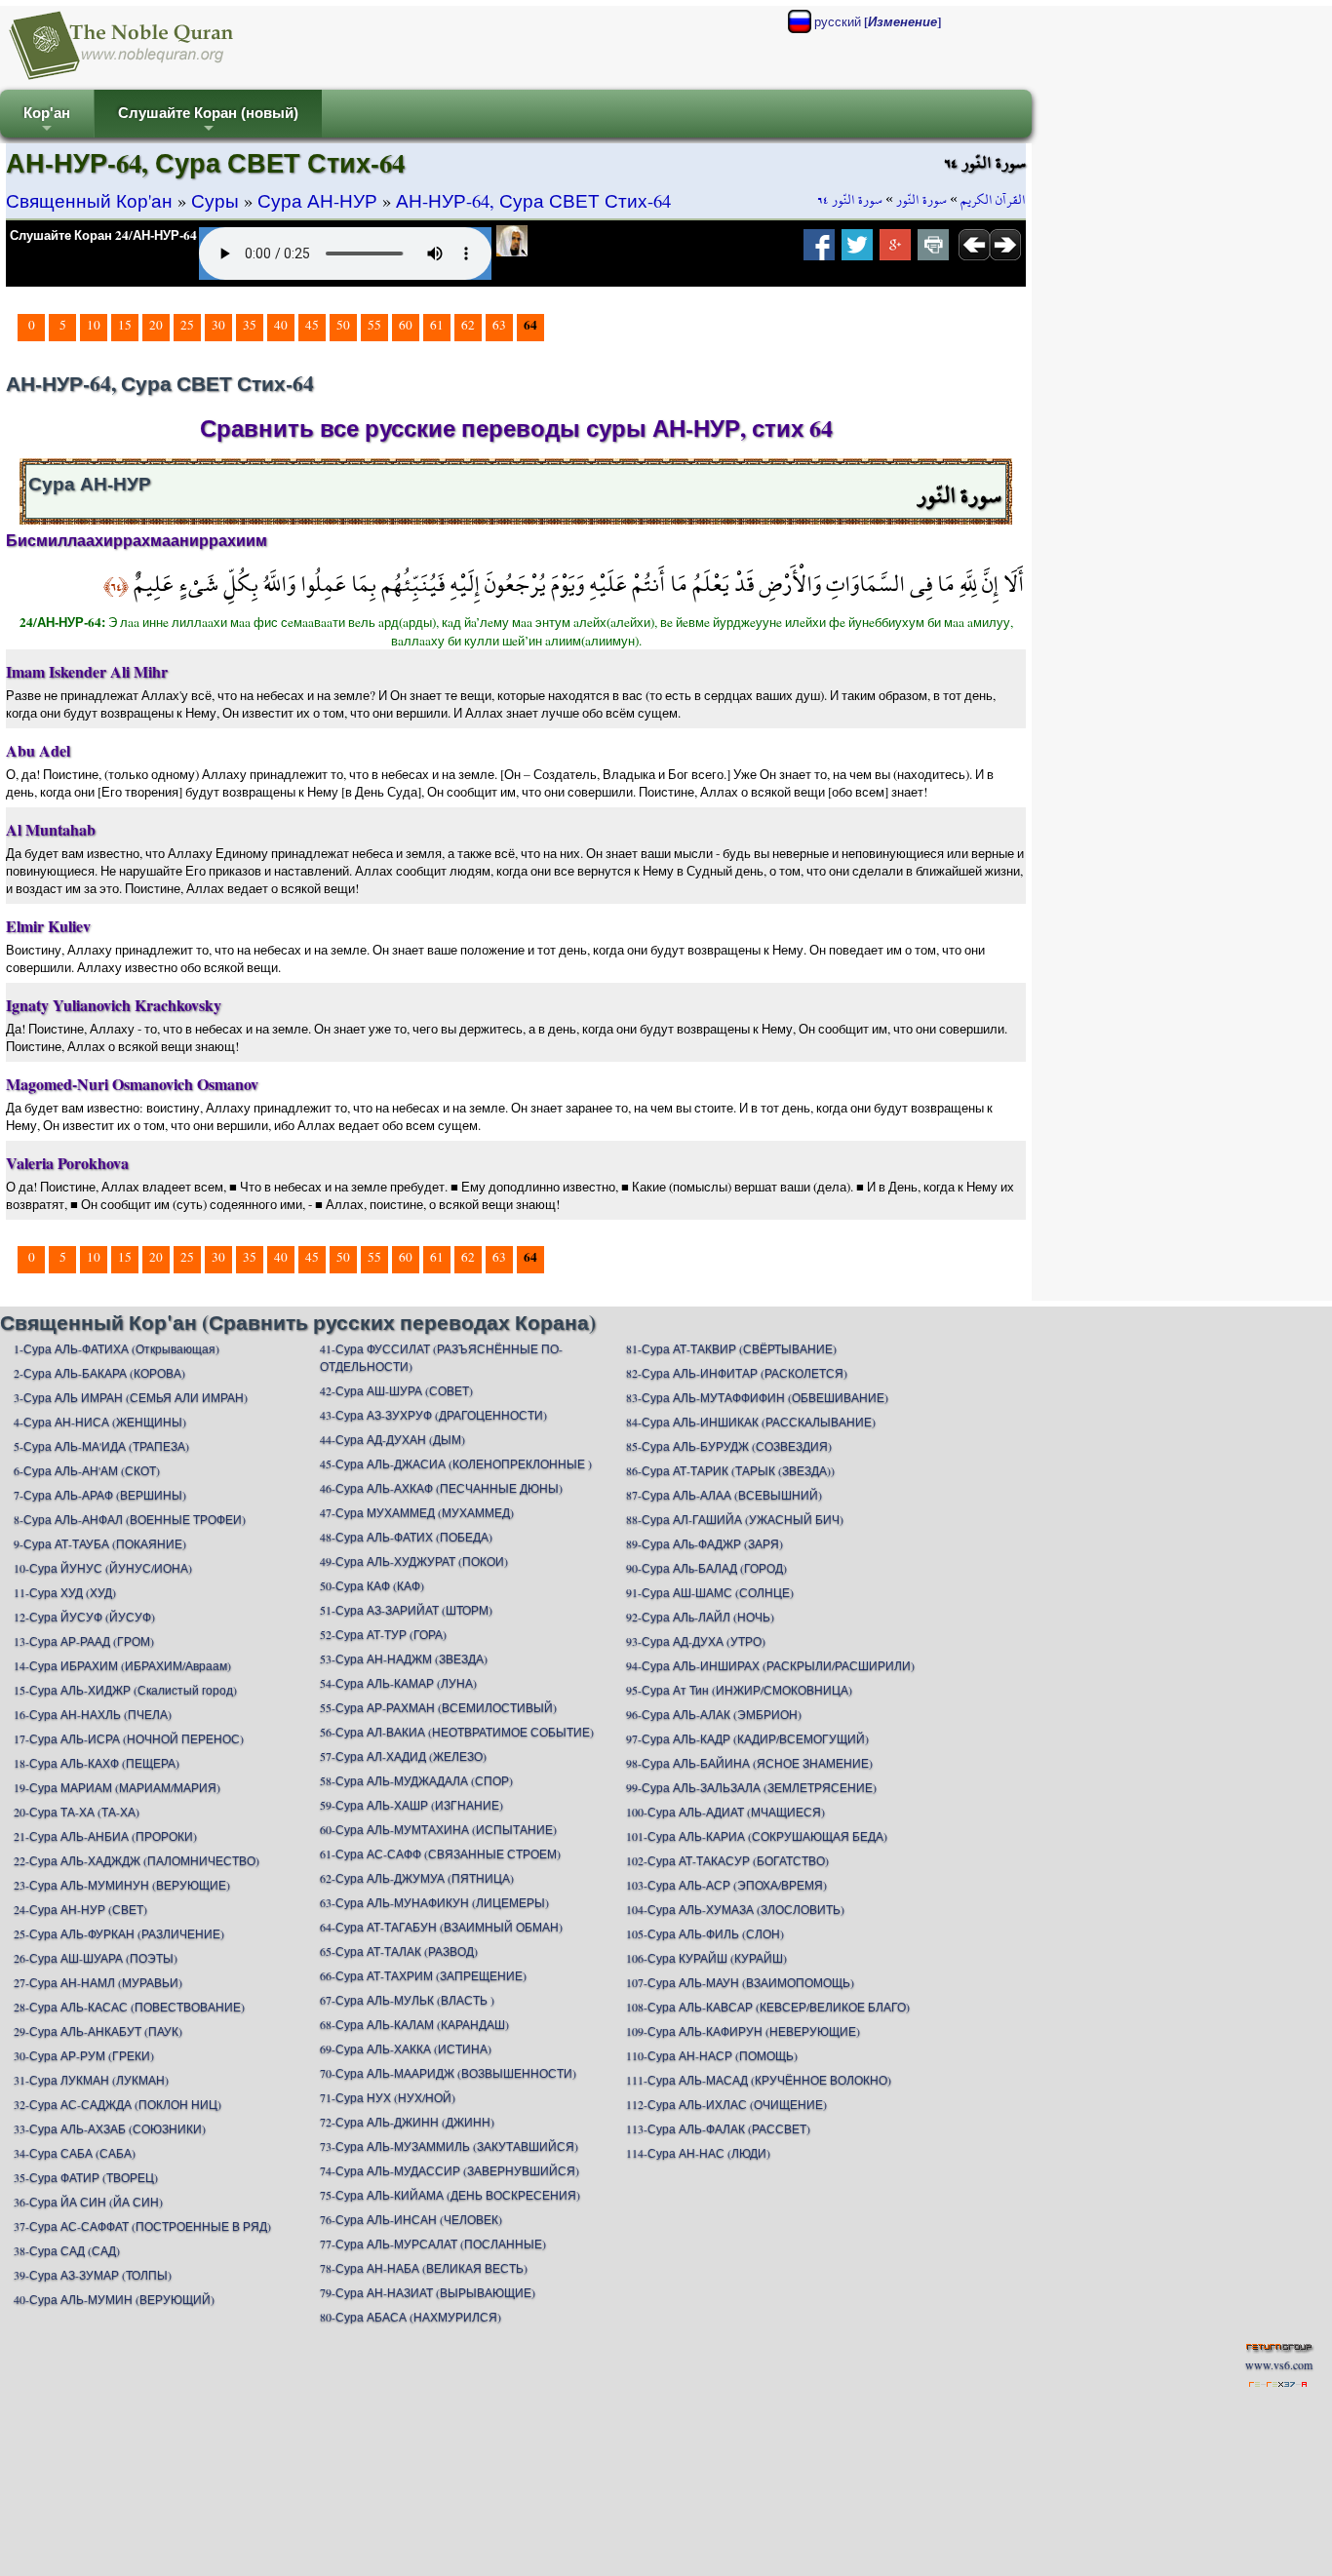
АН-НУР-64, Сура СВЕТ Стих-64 (533, 200)
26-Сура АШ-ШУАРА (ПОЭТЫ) (96, 1958)
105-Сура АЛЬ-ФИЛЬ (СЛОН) (705, 1933)
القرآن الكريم (993, 200)
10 (94, 325)
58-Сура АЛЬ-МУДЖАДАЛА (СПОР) (416, 1780)
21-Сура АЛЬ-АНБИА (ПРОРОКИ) (105, 1836)
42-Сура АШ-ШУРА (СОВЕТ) (396, 1390)
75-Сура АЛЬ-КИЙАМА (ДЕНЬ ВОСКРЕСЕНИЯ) (450, 2195)
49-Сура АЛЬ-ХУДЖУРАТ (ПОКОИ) (414, 1561)
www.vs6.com (1279, 2364)
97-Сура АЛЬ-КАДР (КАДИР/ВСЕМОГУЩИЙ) (747, 1738)
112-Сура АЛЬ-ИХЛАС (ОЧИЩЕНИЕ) (726, 2104)
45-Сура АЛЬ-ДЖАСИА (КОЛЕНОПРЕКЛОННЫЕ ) (456, 1464)
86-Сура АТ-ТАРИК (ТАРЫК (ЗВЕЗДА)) (730, 1470)
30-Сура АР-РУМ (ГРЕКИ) (84, 2055)
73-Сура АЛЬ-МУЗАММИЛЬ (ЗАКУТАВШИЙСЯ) (449, 2146)
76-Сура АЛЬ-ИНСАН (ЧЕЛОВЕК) (411, 2219)
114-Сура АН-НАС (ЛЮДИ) (698, 2153)
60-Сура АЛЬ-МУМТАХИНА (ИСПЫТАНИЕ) (438, 1829)
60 (406, 325)
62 (468, 325)
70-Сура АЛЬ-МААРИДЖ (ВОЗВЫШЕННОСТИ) (448, 2073)
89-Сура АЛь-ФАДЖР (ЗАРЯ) (705, 1543)
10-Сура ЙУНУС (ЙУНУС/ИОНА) (103, 1568)
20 (156, 325)
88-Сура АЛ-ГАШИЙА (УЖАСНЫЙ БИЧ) (735, 1519)
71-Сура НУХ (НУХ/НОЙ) (388, 2097)
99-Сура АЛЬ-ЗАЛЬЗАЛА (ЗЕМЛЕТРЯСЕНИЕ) (751, 1787)
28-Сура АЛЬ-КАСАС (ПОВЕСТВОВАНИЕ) (129, 2007)
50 (343, 325)
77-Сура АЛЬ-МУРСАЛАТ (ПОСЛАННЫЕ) (433, 2244)
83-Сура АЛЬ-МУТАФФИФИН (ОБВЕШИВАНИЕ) (757, 1397)
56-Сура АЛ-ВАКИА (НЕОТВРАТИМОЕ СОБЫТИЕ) (457, 1732)
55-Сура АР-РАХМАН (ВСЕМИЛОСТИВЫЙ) (438, 1707)
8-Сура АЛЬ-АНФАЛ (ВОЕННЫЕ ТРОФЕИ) (130, 1519)
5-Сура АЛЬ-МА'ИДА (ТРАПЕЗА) (101, 1446)
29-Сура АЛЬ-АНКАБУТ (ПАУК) (98, 2031)
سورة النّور (921, 200)
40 (281, 325)
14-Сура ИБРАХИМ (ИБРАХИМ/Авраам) (122, 1665)
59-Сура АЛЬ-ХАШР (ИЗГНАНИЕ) (411, 1805)
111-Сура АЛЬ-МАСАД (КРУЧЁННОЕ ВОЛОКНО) (759, 2080)
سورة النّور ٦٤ (850, 200)
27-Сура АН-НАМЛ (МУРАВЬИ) (98, 1982)
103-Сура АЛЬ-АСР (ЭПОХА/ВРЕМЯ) (726, 1885)
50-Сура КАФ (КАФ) (372, 1585)
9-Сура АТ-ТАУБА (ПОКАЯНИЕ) (100, 1543)
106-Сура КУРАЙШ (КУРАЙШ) (706, 1958)
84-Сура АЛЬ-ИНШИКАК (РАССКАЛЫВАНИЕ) (751, 1422)
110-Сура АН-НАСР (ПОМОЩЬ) (712, 2055)
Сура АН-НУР (317, 200)
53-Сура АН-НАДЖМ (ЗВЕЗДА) (404, 1659)
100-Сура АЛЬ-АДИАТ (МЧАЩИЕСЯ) (725, 1812)
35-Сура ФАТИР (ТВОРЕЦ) (86, 2177)
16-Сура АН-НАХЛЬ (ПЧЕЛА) (93, 1714)
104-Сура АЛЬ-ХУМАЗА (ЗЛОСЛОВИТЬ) (735, 1909)
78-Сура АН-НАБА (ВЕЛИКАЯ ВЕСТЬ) (424, 2268)
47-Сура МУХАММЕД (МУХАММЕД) (417, 1512)
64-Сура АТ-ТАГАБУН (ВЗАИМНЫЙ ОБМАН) (441, 1927)
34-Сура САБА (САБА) (75, 2153)
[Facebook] (819, 251)
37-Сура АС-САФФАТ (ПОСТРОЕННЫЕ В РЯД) (142, 2226)
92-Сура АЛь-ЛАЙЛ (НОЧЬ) (700, 1617)
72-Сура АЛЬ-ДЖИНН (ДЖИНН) (407, 2122)
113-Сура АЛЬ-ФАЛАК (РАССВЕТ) (718, 2128)
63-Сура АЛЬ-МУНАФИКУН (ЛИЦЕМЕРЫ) (434, 1902)
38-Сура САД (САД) (67, 2250)
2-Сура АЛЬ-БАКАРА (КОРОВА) (99, 1373)
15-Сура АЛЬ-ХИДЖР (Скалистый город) (125, 1690)
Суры (215, 200)
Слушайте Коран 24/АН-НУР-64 (103, 235)
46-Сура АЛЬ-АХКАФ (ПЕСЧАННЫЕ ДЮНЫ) (441, 1488)
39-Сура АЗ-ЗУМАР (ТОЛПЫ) (93, 2275)
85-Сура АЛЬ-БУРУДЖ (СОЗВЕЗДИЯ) (729, 1446)
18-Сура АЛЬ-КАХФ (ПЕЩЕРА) (97, 1763)
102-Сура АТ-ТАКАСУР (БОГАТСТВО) (727, 1860)
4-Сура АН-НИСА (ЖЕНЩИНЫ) (100, 1422)
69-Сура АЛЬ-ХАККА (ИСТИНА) (406, 2049)
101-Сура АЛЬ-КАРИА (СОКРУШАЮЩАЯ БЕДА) (757, 1836)
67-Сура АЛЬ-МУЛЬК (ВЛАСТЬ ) (407, 2000)
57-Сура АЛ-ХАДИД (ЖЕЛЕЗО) (403, 1756)
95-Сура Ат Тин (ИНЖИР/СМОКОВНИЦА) (739, 1690)
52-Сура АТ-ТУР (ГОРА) (383, 1634)
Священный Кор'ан (89, 200)
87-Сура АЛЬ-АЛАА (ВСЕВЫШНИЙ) (724, 1495)
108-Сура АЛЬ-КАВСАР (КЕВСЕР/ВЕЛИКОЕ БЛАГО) (768, 2007)
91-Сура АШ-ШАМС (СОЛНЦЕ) (710, 1592)
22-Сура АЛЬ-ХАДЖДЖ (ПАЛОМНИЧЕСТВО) (137, 1860)
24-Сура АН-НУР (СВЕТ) (80, 1909)
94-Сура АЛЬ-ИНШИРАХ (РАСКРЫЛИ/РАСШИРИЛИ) (770, 1665)
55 (374, 325)
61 (437, 325)
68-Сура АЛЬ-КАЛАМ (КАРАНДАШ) (414, 2024)
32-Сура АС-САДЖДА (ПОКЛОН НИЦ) (118, 2104)
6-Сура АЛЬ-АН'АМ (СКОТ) (87, 1470)
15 (125, 325)
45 (312, 325)
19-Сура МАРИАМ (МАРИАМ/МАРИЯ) (117, 1787)
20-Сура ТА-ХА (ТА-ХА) (77, 1812)
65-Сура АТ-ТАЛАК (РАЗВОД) (399, 1951)
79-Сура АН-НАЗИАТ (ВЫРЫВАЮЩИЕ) (428, 2292)
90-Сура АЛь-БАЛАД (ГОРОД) (706, 1568)
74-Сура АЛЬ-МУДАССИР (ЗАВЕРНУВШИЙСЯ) (450, 2170)
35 (250, 325)
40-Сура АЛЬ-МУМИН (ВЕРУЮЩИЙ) (114, 2299)
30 (218, 325)
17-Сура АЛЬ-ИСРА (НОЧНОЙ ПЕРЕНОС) (129, 1738)
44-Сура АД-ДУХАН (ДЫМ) (392, 1439)
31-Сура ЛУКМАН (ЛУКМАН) (91, 2080)
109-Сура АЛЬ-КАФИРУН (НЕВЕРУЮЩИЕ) (743, 2031)
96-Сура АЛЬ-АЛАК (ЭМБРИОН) (714, 1714)
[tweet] (857, 251)
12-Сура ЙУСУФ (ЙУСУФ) (84, 1617)
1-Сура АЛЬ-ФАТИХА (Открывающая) (117, 1348)
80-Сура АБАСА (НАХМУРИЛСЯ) (411, 2317)
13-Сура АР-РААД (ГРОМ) (84, 1641)
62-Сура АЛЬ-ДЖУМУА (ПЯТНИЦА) (417, 1878)
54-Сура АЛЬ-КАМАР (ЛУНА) (398, 1683)
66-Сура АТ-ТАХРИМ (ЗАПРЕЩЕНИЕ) (423, 1975)
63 (499, 325)
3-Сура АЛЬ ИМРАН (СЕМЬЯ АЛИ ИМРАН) (131, 1397)
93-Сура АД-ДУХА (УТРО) (696, 1641)
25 (187, 325)
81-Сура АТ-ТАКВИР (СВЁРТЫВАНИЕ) (731, 1348)
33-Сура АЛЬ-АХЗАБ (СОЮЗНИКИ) (110, 2128)
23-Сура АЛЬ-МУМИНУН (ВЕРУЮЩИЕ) (122, 1885)
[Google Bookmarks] (895, 251)
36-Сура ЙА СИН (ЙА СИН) (88, 2202)
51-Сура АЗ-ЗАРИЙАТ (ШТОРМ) (406, 1610)
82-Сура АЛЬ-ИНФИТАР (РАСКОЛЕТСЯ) (737, 1373)
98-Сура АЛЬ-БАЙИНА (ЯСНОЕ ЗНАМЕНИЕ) (749, 1763)
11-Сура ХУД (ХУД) (65, 1592)
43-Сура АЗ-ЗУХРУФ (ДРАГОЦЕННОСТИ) (433, 1415)
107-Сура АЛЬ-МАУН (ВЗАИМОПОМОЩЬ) (740, 1982)
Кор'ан (47, 121)
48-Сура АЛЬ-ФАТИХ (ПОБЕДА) (406, 1537)
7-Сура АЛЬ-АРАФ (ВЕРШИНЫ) (100, 1495)
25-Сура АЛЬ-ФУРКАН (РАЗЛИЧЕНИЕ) (119, 1933)
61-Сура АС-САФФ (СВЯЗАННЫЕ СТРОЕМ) (440, 1854)
